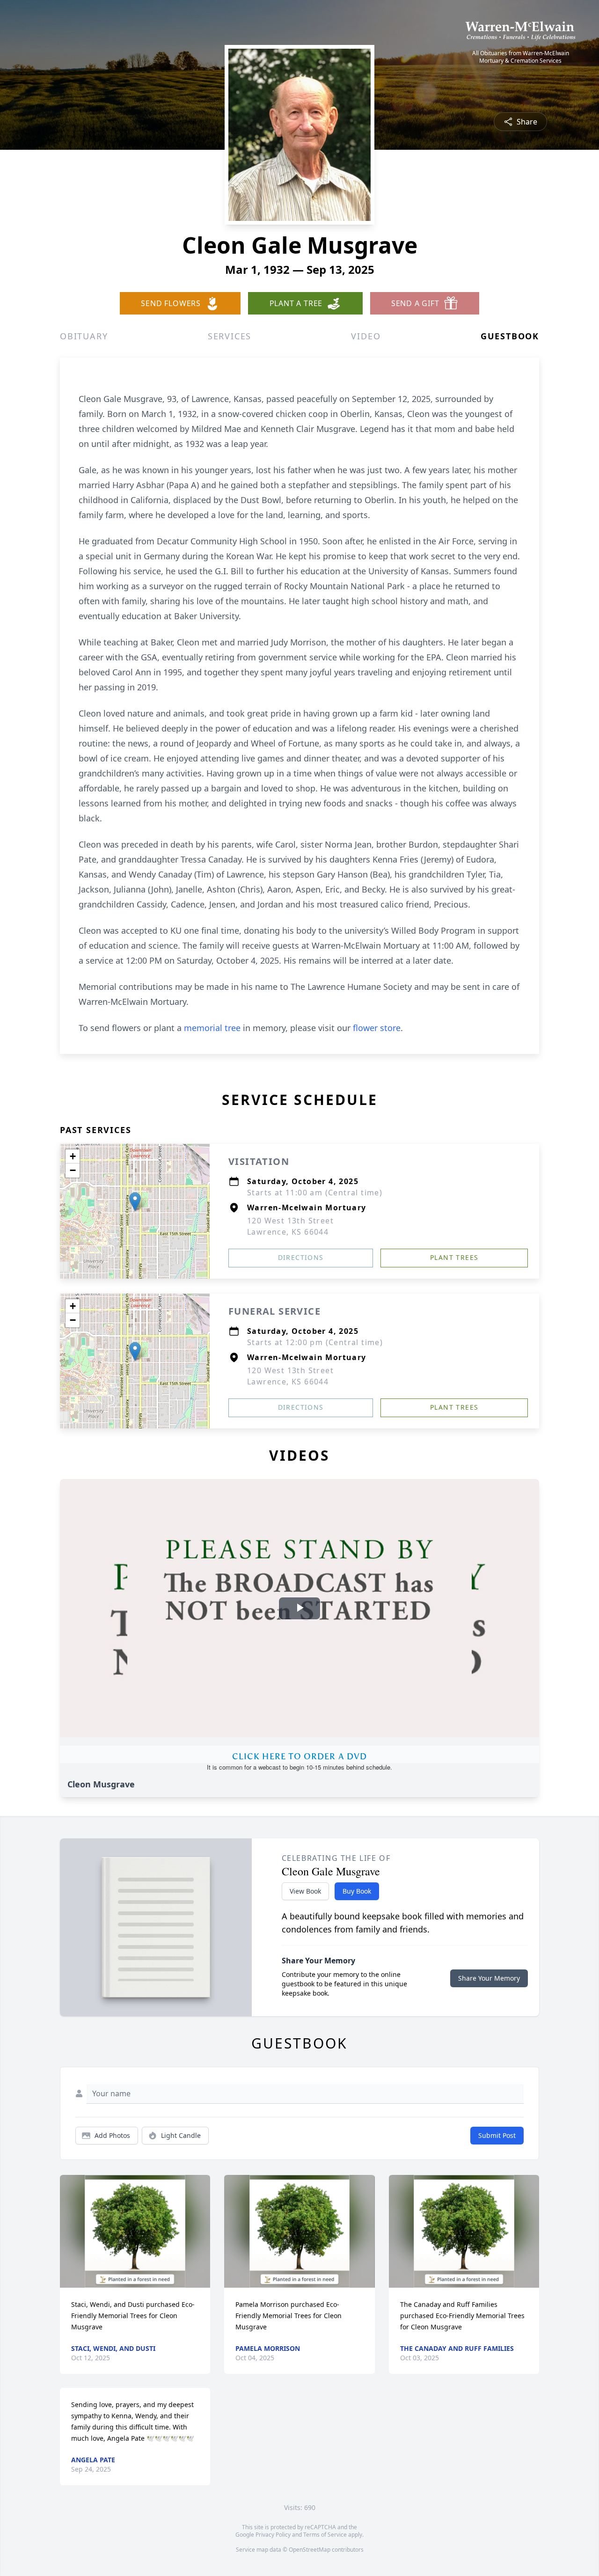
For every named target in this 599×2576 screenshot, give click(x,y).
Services (230, 336)
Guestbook (510, 336)
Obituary (84, 336)
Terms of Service (325, 2535)
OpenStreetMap (310, 2550)
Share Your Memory (489, 1978)
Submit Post (497, 2135)
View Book (305, 1891)
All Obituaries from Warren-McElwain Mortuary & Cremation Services (521, 57)
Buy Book (357, 1891)
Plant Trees (454, 1257)
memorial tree (212, 1028)
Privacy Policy (273, 2535)
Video (366, 336)
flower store (377, 1028)
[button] (135, 1202)
